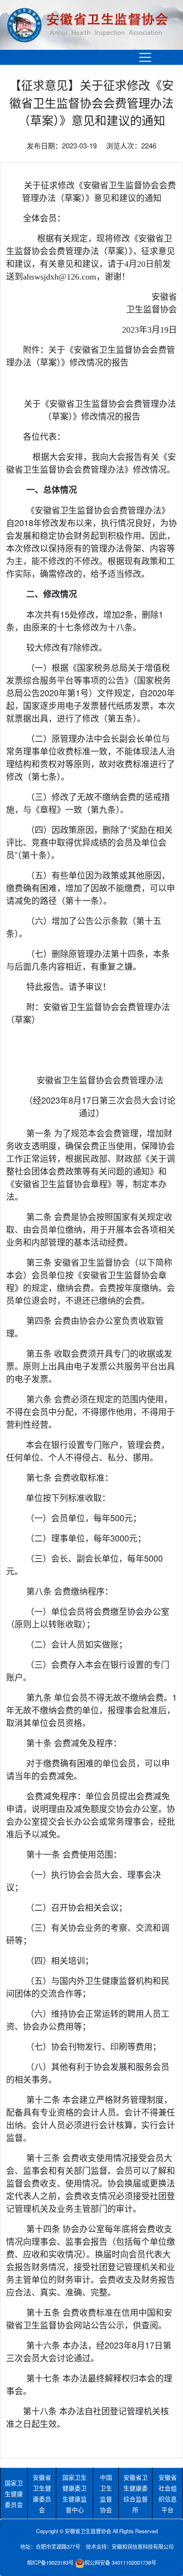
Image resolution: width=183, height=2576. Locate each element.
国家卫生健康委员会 (14, 2494)
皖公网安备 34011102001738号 (120, 2562)
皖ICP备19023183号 (50, 2562)
